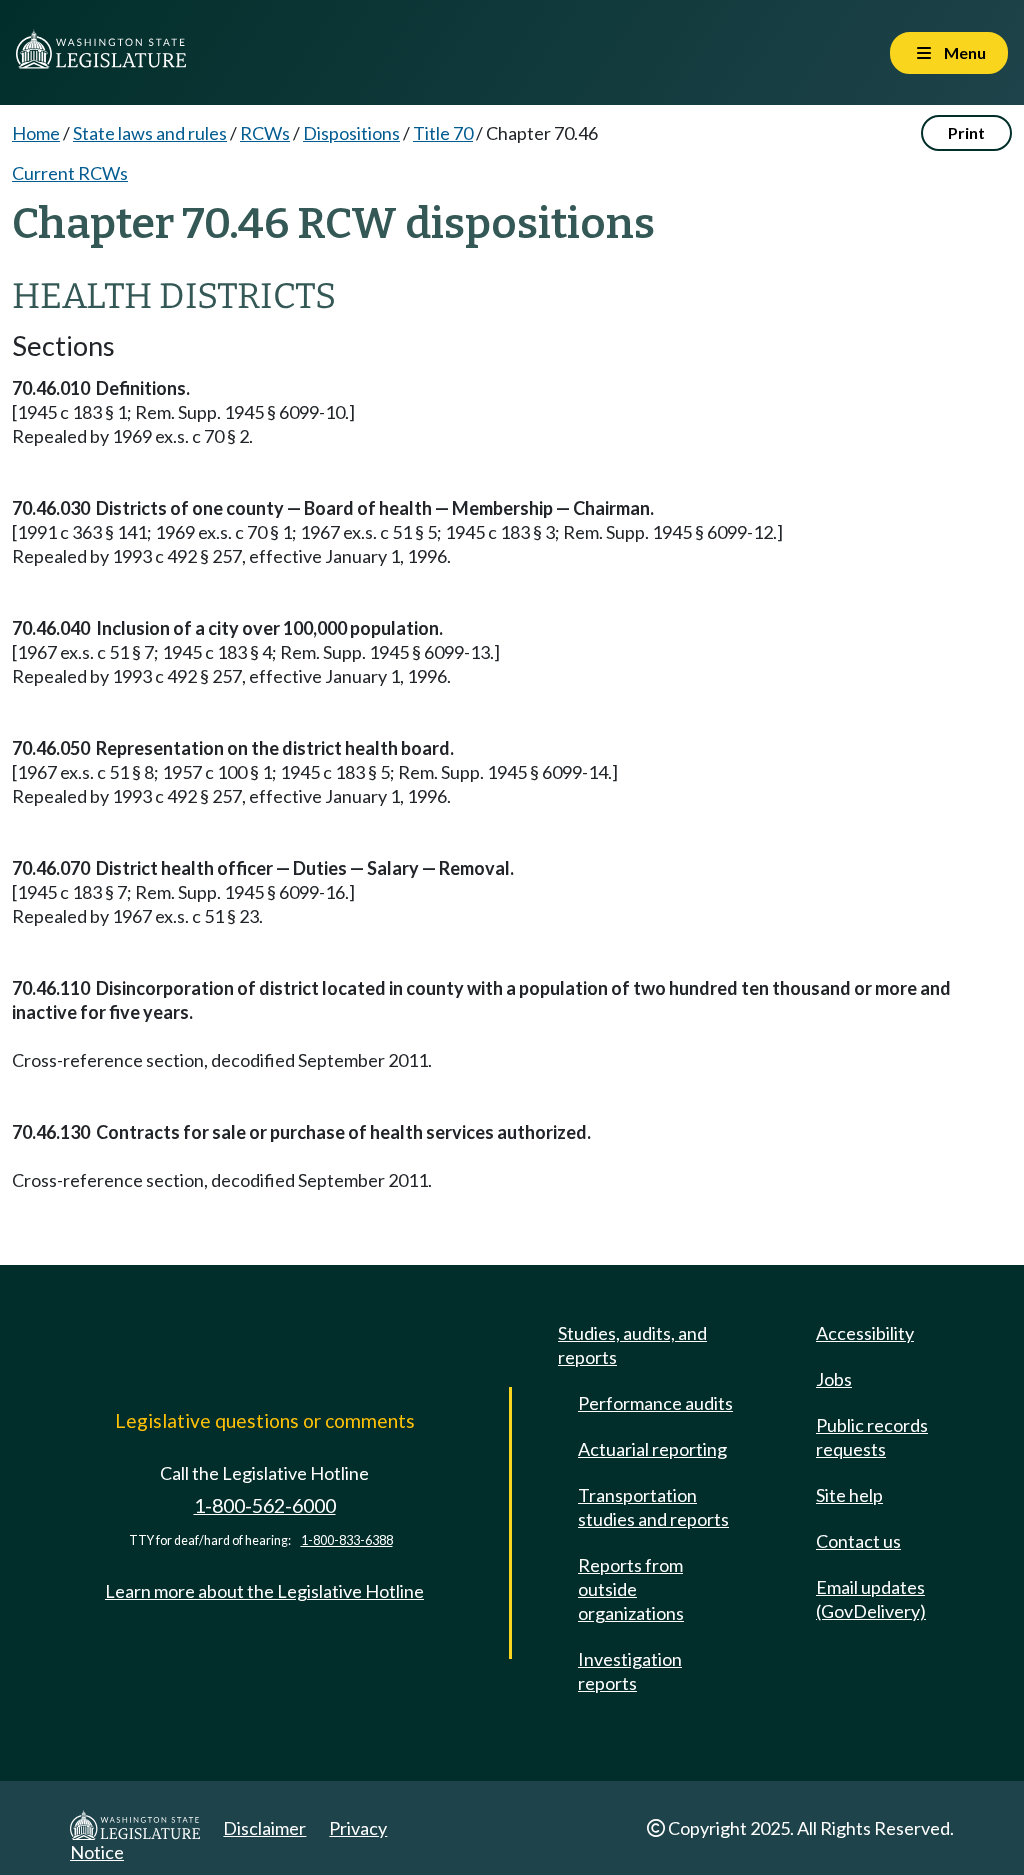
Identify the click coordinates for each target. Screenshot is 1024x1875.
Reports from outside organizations (631, 1589)
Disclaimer (264, 1828)
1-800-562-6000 (265, 1505)
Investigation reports (630, 1671)
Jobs (834, 1379)
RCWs (265, 133)
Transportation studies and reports (653, 1507)
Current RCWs (70, 173)
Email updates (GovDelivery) (871, 1599)
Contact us (858, 1541)
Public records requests (872, 1437)
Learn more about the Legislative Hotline (264, 1591)
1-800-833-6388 (347, 1540)
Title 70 (443, 133)
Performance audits (655, 1403)
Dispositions (351, 133)
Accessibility (865, 1333)
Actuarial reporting (652, 1449)
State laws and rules (150, 133)
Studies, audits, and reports (632, 1345)
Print (966, 132)
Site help (849, 1495)
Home (36, 133)
